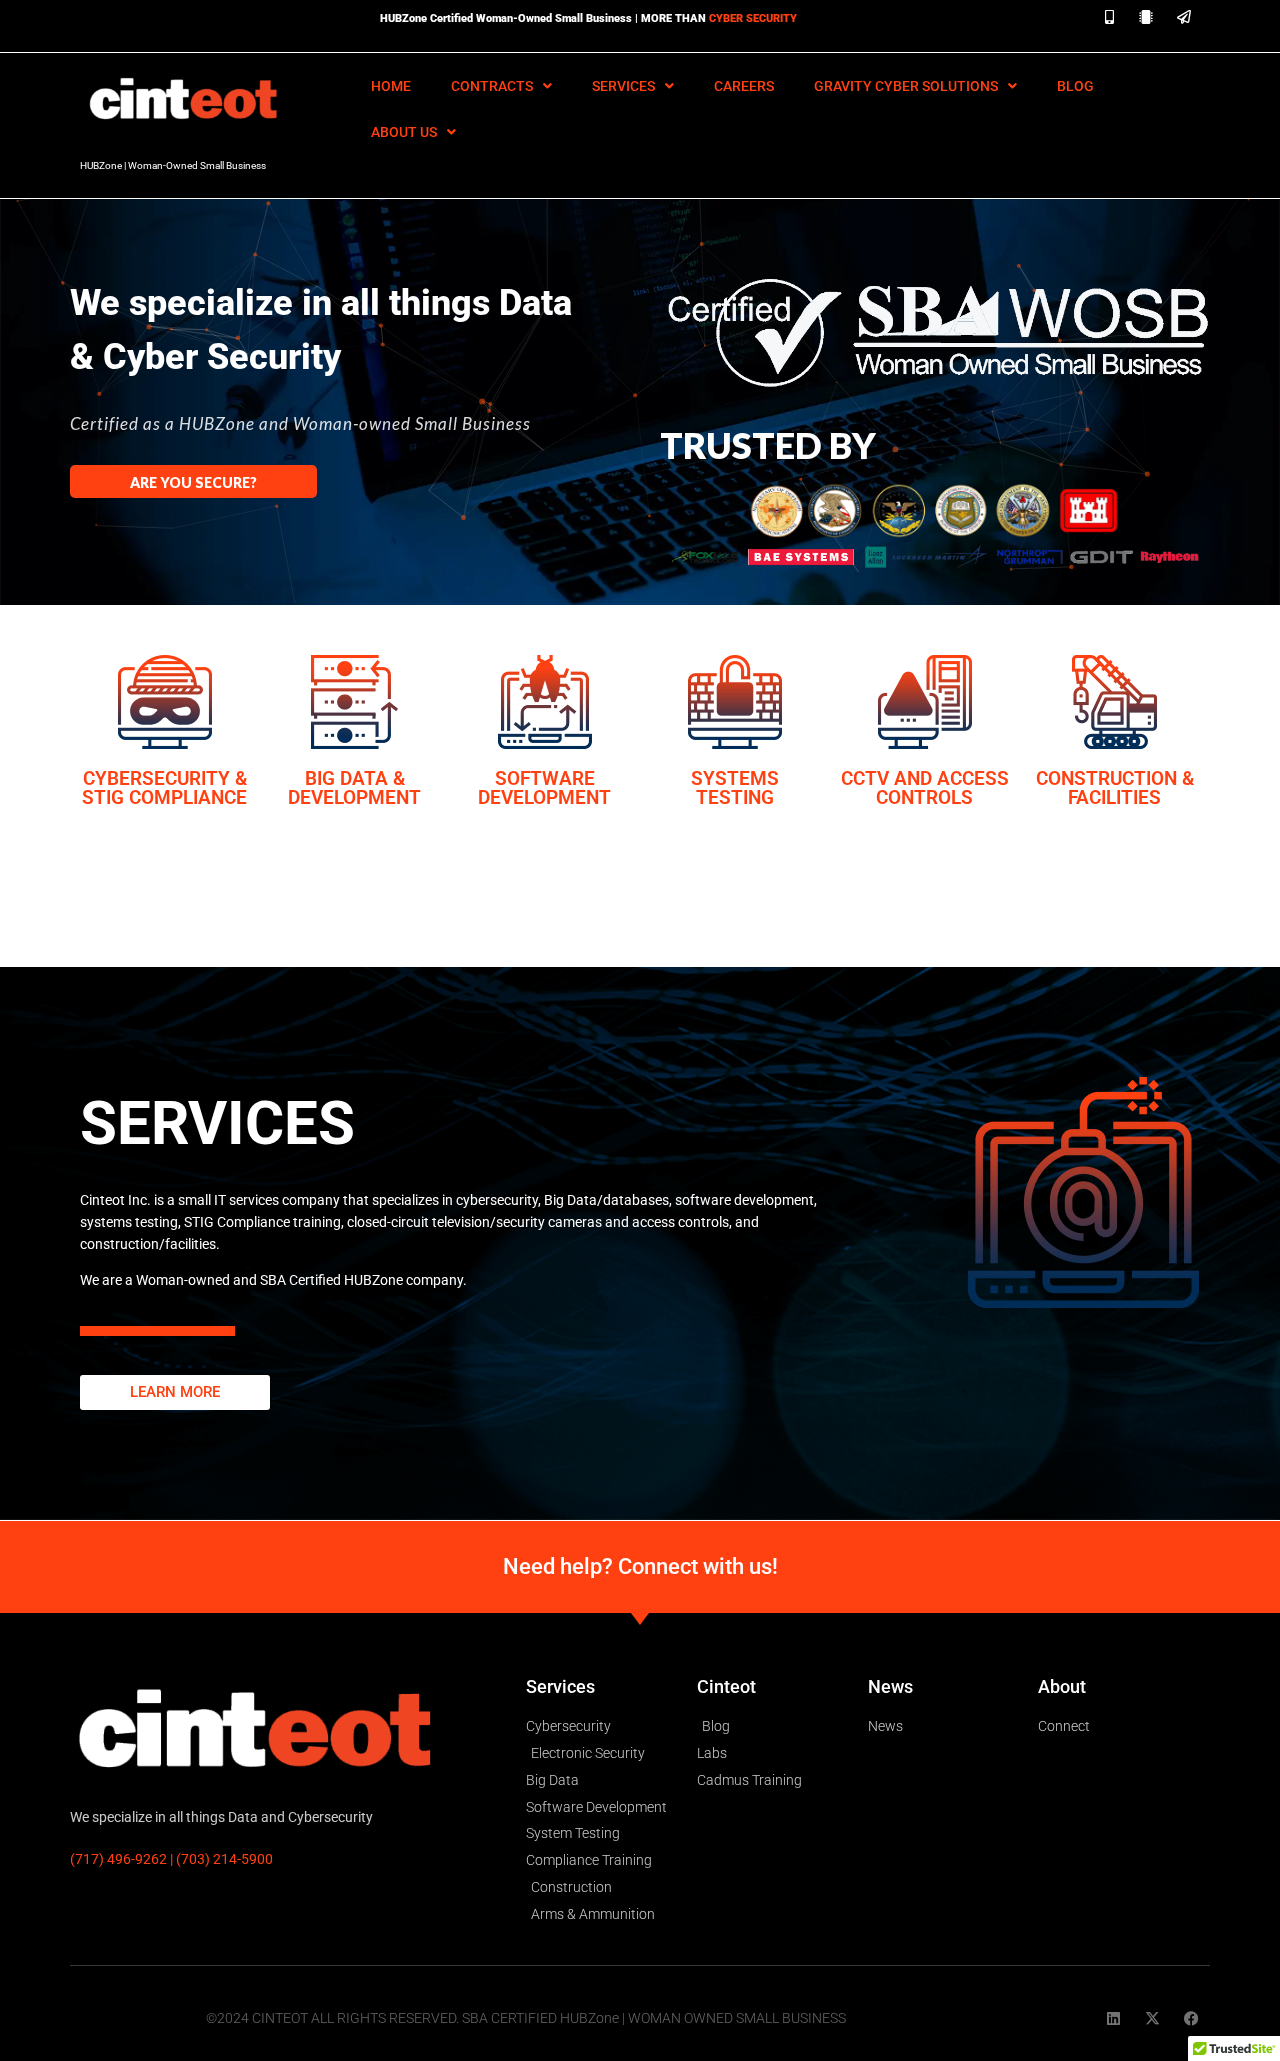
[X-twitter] (1152, 2018)
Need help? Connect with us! (640, 1566)
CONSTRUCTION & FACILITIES (1115, 788)
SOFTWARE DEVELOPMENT (544, 788)
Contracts (492, 86)
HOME (391, 86)
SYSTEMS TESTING (735, 788)
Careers (744, 86)
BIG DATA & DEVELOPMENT (354, 788)
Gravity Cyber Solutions (906, 86)
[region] (640, 387)
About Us (404, 132)
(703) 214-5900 (224, 1859)
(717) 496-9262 (118, 1859)
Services (623, 86)
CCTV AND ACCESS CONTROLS (925, 788)
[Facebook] (1191, 2018)
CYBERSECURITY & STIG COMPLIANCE (164, 788)
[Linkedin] (1113, 2018)
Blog (1075, 86)
